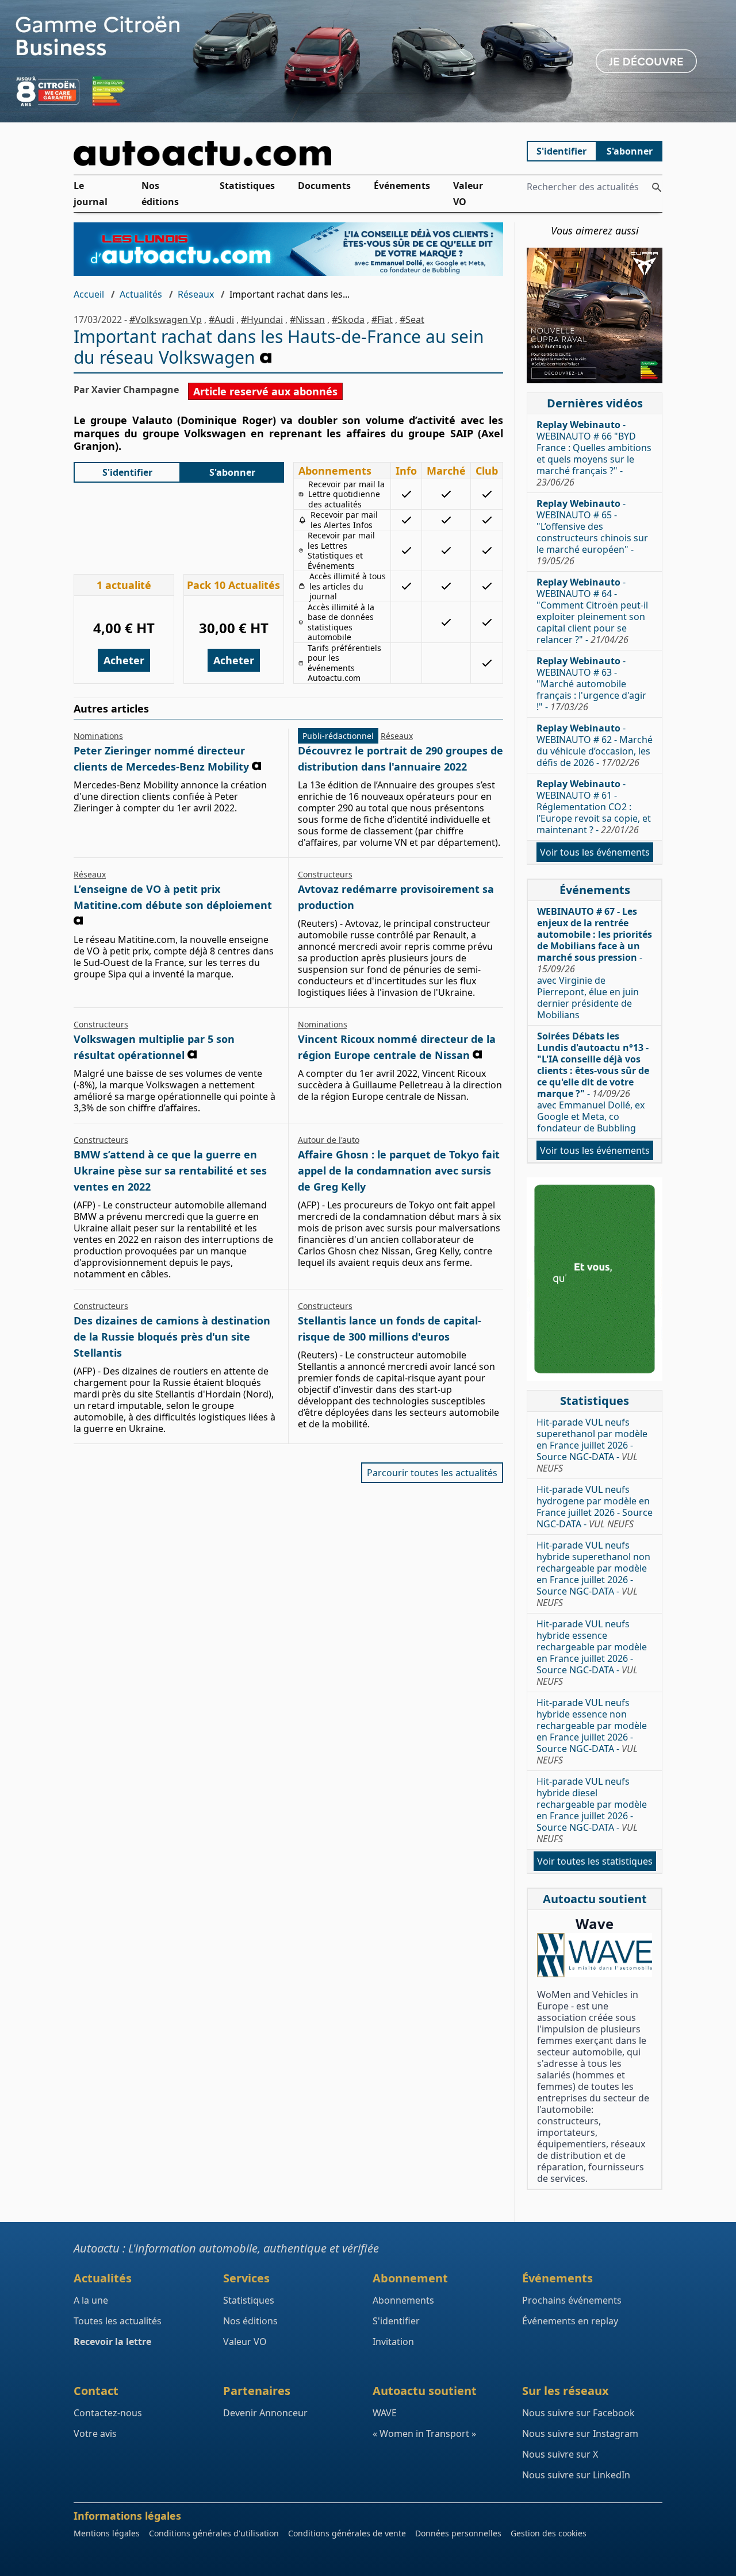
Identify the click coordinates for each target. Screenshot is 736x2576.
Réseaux (196, 294)
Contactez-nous (108, 2413)
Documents (324, 186)
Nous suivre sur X (560, 2454)
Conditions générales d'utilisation (214, 2533)
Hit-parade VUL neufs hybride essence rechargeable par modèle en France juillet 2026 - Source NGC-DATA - (592, 1653)
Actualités (141, 294)
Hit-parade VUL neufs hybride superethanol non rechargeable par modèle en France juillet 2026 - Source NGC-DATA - (593, 1574)
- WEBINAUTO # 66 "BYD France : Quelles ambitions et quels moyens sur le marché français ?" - (594, 453)
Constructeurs (325, 874)
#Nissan (307, 319)
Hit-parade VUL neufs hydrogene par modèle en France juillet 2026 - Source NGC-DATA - (595, 1507)
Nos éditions (160, 194)
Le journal (91, 194)
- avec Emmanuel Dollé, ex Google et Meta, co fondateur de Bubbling (593, 1082)
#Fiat (382, 319)
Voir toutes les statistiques (595, 1861)
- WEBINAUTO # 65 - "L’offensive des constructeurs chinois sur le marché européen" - (592, 532)
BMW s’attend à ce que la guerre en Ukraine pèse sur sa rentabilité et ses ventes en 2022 (170, 1170)
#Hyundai (262, 319)
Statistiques (247, 186)
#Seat (412, 319)
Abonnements (403, 2300)
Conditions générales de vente (347, 2533)
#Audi (221, 319)
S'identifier (561, 151)
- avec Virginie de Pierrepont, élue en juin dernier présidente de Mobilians (595, 963)
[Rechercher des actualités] (657, 187)
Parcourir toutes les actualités (432, 1473)
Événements (402, 186)
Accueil (89, 294)
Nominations (98, 736)
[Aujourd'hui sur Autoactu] (289, 153)
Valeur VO (468, 194)
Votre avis (95, 2433)
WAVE (385, 2413)
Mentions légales (107, 2533)
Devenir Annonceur (265, 2413)
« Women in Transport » (424, 2433)
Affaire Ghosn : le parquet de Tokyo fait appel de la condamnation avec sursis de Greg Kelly (399, 1170)
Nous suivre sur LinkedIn (576, 2475)
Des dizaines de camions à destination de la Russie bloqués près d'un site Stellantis (172, 1337)
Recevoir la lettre (112, 2342)
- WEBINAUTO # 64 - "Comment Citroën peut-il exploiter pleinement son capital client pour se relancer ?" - (592, 611)
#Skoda (348, 319)
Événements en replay (570, 2321)
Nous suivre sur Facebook (578, 2413)
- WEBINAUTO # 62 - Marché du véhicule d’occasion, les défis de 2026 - (595, 745)
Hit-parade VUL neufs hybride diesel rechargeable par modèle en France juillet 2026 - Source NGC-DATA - (592, 1810)
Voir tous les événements (595, 852)
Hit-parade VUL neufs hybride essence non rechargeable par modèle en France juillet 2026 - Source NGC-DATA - (592, 1731)
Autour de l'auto (329, 1140)
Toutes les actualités (118, 2321)
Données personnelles (458, 2533)
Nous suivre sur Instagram (580, 2433)
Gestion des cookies (549, 2533)
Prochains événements (572, 2300)
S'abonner (630, 151)
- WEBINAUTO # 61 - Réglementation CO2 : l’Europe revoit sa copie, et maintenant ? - (594, 807)
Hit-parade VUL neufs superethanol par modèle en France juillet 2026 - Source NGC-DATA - (592, 1445)
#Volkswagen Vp (166, 319)
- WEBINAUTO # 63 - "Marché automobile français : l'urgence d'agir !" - (591, 684)
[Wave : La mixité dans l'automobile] (595, 1955)
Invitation (393, 2342)
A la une (91, 2300)
